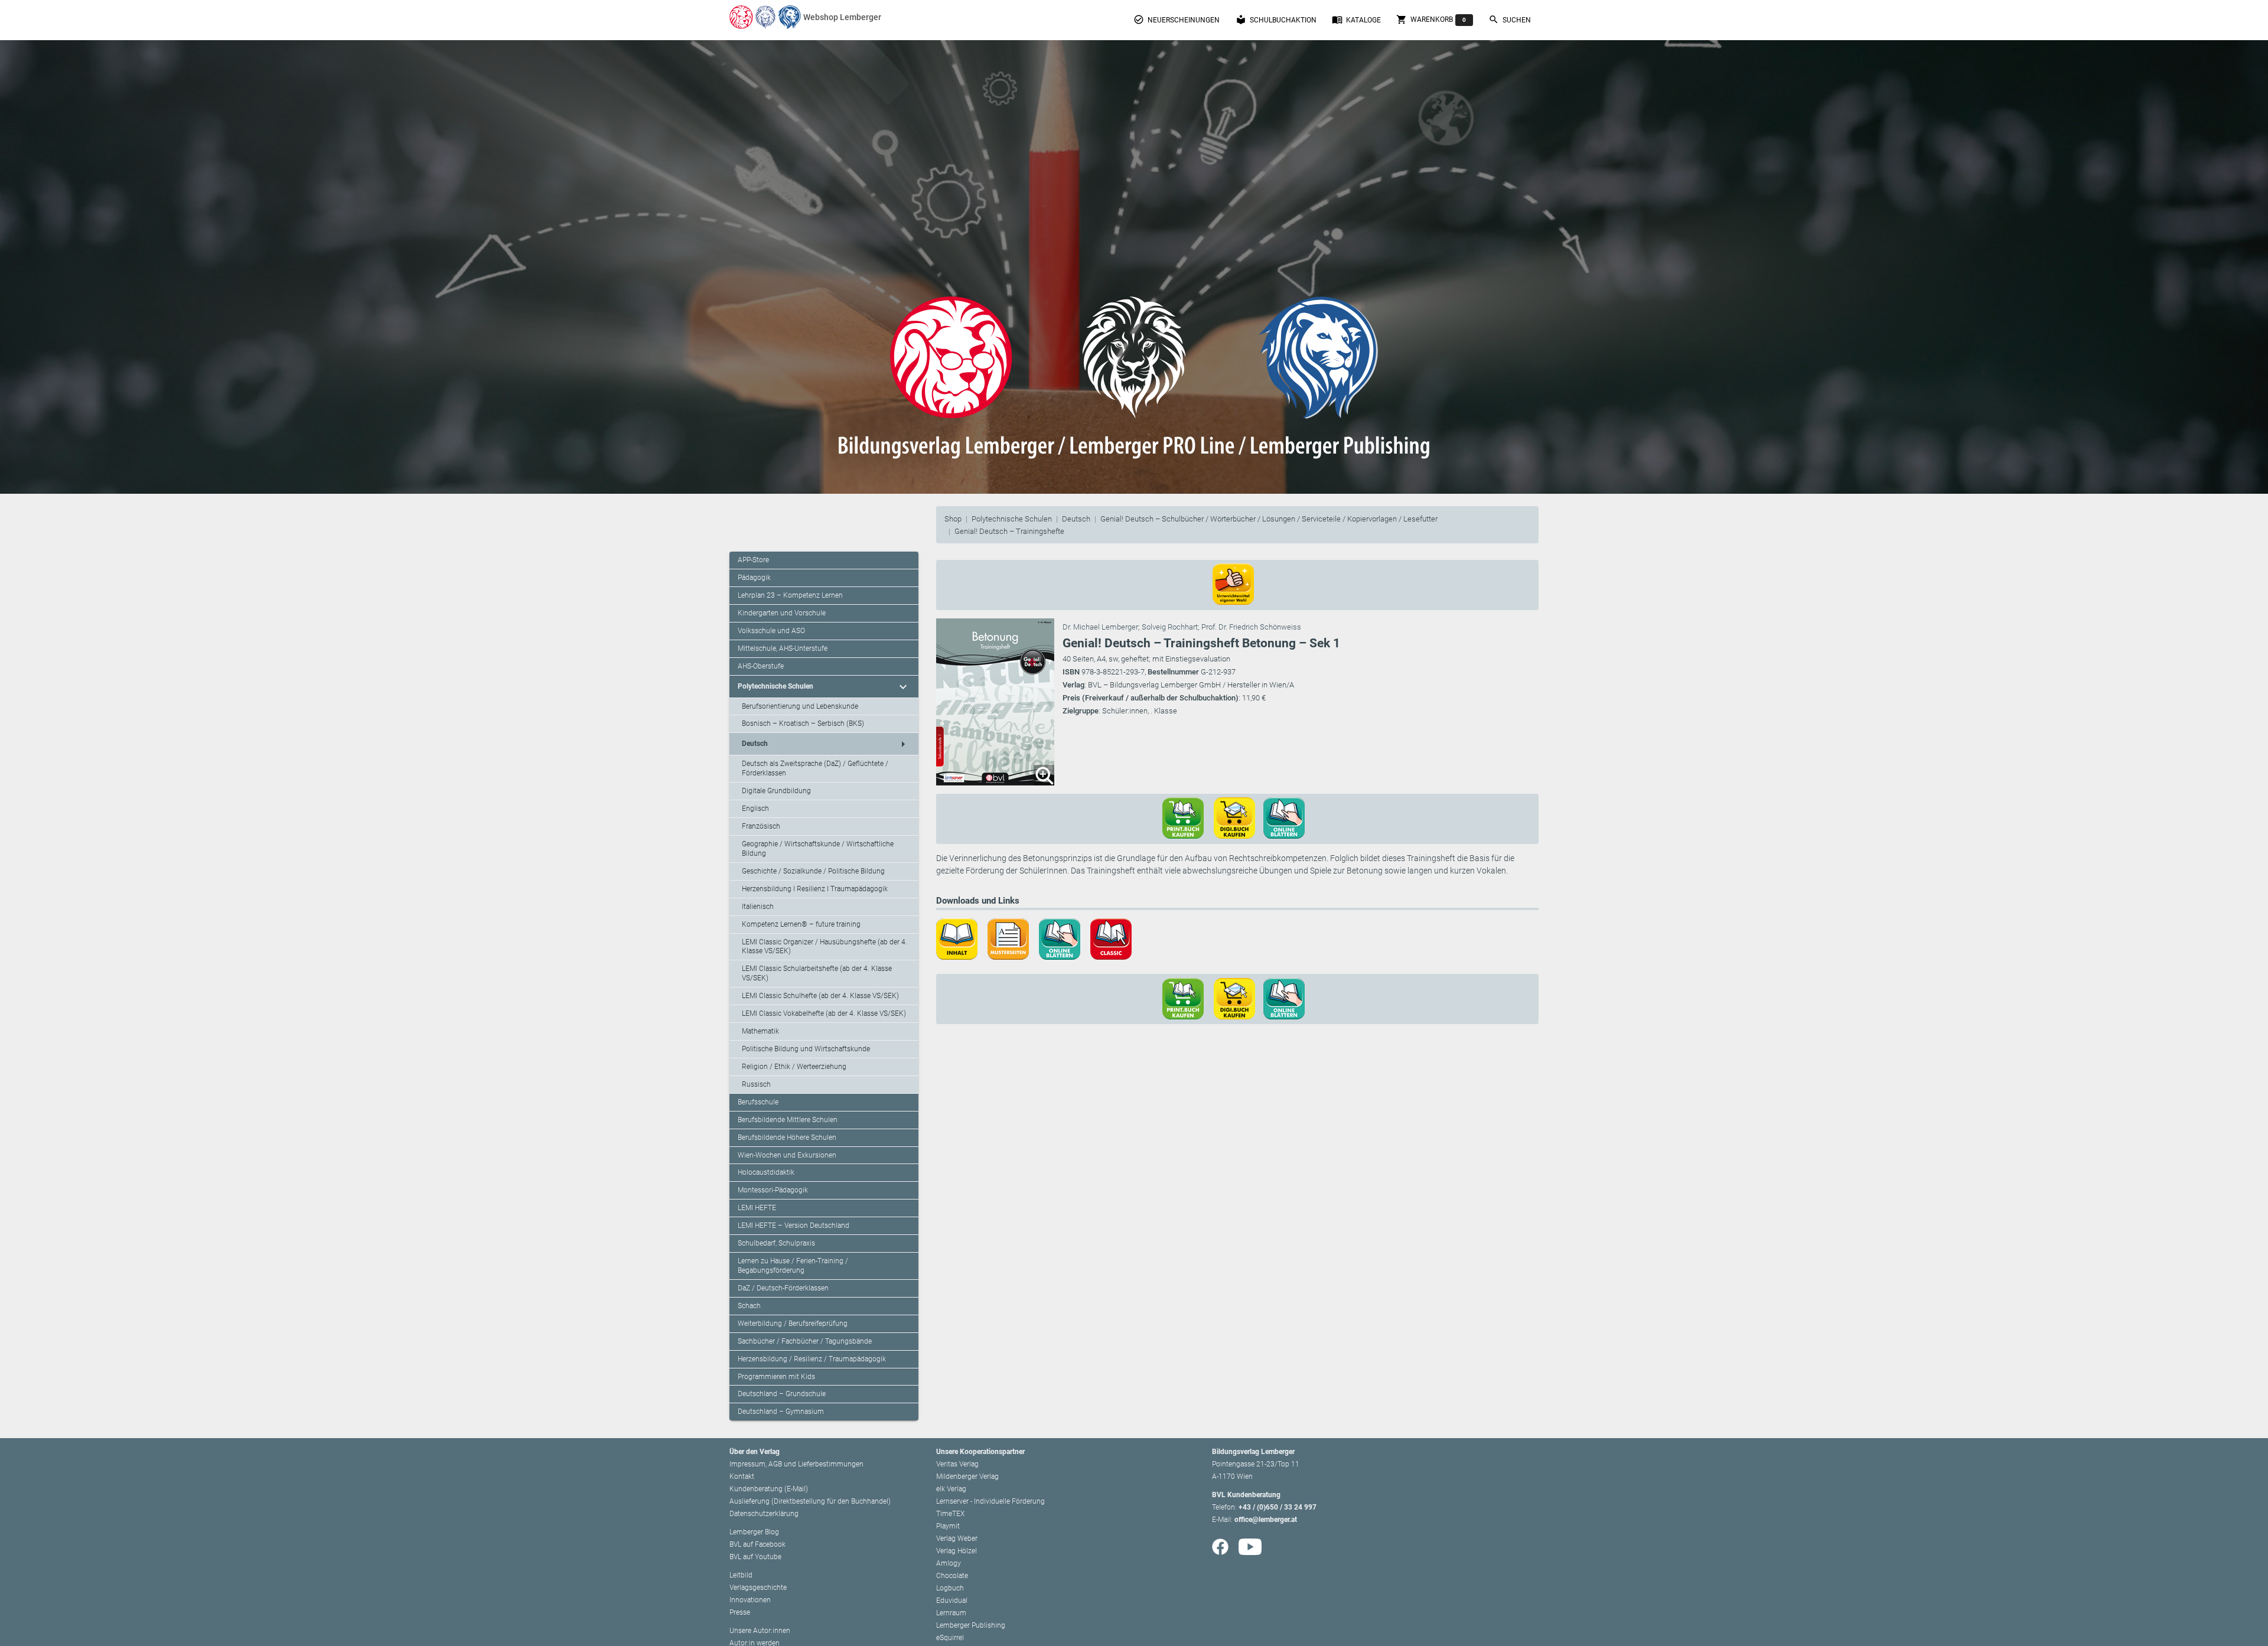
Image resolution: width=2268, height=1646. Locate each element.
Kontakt (742, 1476)
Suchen (1510, 19)
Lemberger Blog (754, 1532)
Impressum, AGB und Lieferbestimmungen (796, 1464)
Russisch (756, 1084)
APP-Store (753, 560)
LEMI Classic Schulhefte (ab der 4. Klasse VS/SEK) (820, 996)
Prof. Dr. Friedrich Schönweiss (1251, 627)
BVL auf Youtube (755, 1557)
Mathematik (760, 1031)
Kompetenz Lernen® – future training (801, 924)
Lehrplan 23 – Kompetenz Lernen (790, 595)
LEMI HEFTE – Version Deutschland (794, 1225)
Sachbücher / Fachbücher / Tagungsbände (805, 1341)
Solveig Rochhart (1170, 627)
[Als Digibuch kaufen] (1239, 817)
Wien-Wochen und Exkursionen (787, 1155)
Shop (953, 519)
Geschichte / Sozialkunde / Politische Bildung (813, 871)
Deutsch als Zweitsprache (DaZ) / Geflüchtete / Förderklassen (815, 768)
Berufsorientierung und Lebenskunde (800, 706)
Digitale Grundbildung (776, 791)
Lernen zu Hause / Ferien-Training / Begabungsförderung (793, 1266)
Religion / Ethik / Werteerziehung (794, 1067)
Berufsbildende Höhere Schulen (787, 1137)
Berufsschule (758, 1102)
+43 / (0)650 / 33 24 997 (1278, 1507)
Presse (740, 1612)
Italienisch (758, 907)
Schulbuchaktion (1276, 19)
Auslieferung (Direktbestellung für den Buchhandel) (810, 1501)
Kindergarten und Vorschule (782, 613)
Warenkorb (1431, 19)
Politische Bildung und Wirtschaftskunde (806, 1049)
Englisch (755, 809)
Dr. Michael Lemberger (1100, 627)
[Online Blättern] (1064, 938)
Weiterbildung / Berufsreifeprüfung (793, 1324)
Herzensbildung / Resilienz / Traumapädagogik (812, 1359)
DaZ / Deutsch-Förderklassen (783, 1288)
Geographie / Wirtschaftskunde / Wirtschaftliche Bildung (818, 849)
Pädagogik (754, 578)
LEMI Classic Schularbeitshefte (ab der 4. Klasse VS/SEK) (817, 973)
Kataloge (1356, 19)
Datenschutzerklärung (764, 1514)
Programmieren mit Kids (776, 1377)
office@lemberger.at (1266, 1520)
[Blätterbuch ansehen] (1288, 817)
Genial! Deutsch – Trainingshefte (1009, 531)
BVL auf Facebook (757, 1544)
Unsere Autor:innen (760, 1631)
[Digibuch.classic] (1115, 938)
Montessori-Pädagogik (773, 1190)
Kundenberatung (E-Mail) (769, 1489)
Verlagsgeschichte (758, 1588)
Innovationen (750, 1600)
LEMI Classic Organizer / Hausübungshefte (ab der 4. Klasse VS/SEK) (825, 947)
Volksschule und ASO (771, 631)
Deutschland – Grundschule (782, 1394)
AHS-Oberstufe (761, 666)
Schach (749, 1306)
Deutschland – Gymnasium (781, 1412)
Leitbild (741, 1575)
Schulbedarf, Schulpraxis (776, 1243)
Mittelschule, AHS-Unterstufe (783, 648)
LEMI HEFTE (757, 1208)
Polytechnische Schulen (1012, 519)
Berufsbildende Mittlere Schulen (788, 1120)
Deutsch (1076, 519)
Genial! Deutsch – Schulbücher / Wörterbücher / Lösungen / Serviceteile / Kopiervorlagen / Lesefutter (1269, 519)
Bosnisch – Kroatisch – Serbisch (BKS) (803, 723)
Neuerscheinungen (1177, 19)
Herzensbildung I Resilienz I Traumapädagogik (815, 889)
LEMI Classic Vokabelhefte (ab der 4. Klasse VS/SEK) (824, 1013)
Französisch (761, 826)
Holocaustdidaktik (766, 1172)
